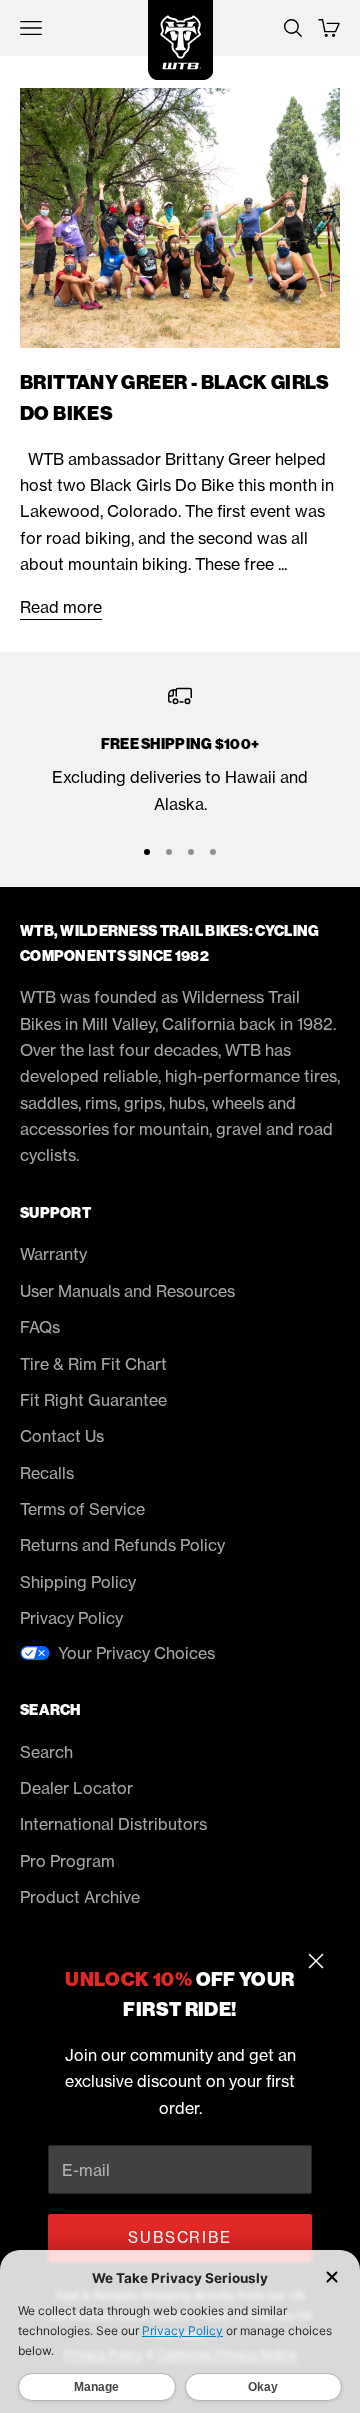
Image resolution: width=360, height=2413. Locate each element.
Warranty (53, 1254)
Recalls (47, 1473)
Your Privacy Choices (136, 1653)
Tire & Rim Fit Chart (93, 1364)
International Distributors (113, 1824)
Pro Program (67, 1861)
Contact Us (62, 1436)
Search (46, 1752)
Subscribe (179, 2237)
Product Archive (80, 1897)
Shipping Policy (78, 1582)
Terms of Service (82, 1509)
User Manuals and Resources (127, 1291)
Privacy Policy (71, 1618)
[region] (180, 750)
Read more (61, 607)
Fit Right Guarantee (93, 1400)
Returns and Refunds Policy (122, 1545)
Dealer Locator (76, 1788)
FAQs (40, 1327)
